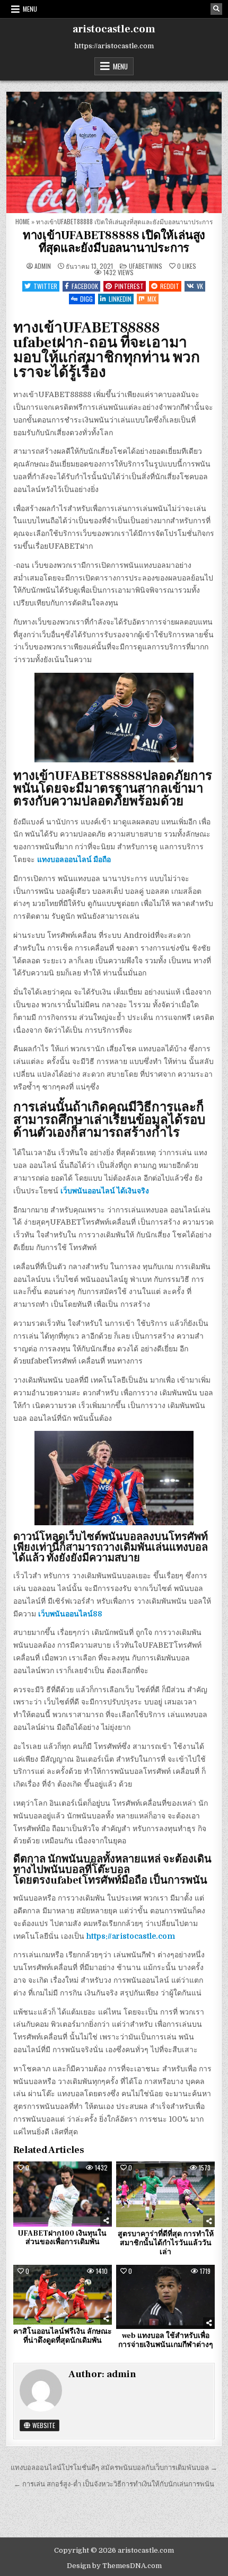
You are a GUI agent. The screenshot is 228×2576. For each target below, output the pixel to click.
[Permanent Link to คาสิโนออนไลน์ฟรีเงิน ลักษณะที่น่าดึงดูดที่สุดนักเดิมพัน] (63, 2295)
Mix (152, 299)
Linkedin (120, 299)
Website (43, 2425)
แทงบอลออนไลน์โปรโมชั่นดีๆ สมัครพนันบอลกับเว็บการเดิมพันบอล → (114, 2468)
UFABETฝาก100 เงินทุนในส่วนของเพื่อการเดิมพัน (62, 2238)
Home (23, 221)
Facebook (85, 286)
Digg (86, 299)
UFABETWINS (146, 266)
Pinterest (129, 286)
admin (43, 266)
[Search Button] (216, 9)
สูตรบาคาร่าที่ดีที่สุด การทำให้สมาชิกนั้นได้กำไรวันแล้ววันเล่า (166, 2243)
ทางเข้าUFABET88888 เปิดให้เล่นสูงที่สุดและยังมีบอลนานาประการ (114, 242)
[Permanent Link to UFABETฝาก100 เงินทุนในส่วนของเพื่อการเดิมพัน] (63, 2194)
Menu (30, 9)
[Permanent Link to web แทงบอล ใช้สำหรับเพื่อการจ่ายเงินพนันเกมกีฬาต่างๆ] (165, 2297)
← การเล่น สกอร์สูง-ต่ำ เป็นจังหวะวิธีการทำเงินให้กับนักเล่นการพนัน (114, 2484)
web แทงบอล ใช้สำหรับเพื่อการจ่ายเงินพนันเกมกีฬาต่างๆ (166, 2340)
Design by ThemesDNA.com (114, 2566)
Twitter (45, 286)
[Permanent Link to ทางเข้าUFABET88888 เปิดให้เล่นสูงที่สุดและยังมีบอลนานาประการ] (114, 152)
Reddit (170, 286)
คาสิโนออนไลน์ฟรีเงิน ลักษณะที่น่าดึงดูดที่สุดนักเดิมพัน (63, 2336)
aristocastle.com (114, 29)
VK (200, 286)
